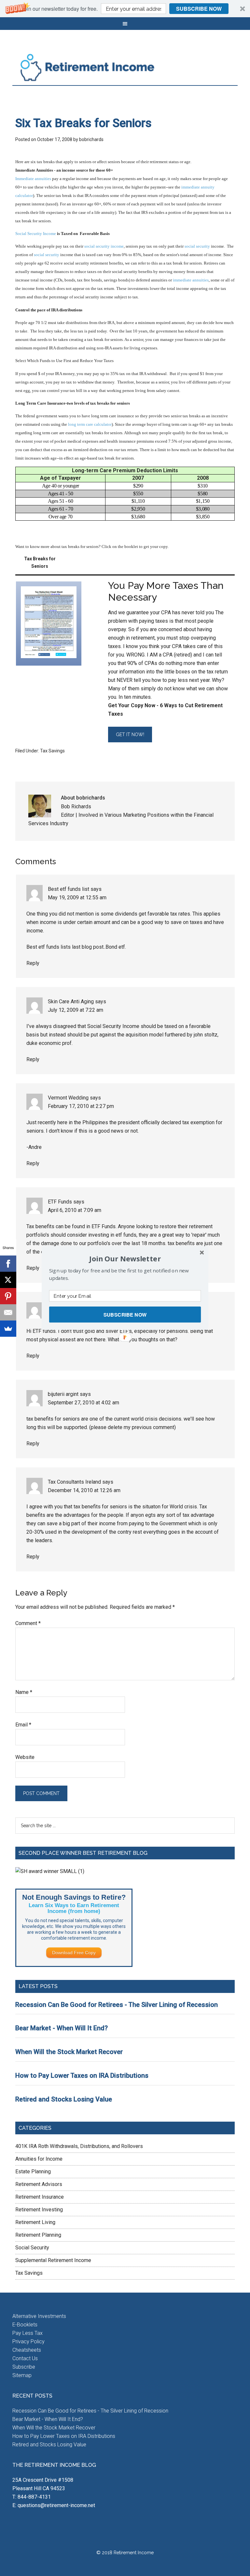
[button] (125, 1259)
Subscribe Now (125, 1315)
